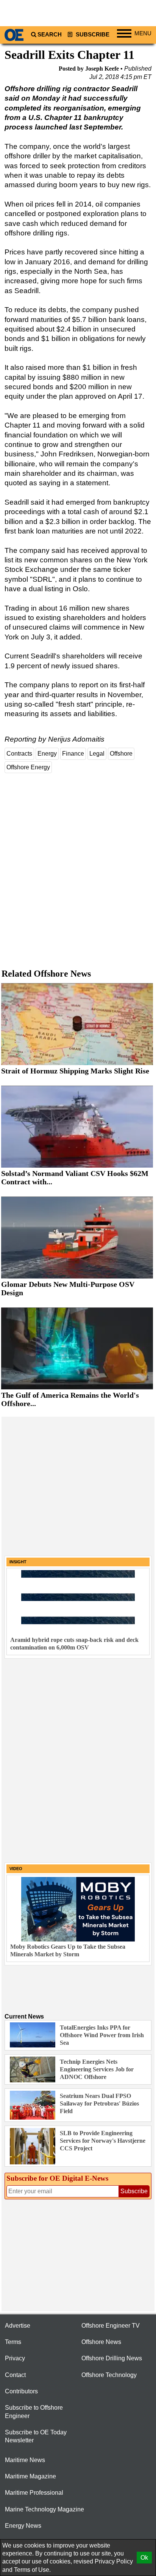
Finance (73, 754)
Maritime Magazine (30, 2476)
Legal (97, 754)
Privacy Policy (114, 2561)
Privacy (15, 2358)
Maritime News (25, 2460)
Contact (15, 2375)
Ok (144, 2558)
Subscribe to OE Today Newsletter (36, 2436)
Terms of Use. (32, 2570)
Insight (18, 1562)
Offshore (121, 754)
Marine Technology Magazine (44, 2509)
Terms (13, 2342)
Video (16, 1869)
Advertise (18, 2326)
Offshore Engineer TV (111, 2326)
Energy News (23, 2526)
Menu (143, 33)
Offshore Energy (28, 767)
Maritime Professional (34, 2493)
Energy (47, 754)
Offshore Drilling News (112, 2358)
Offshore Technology (109, 2375)
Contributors (21, 2391)
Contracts (19, 754)
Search (50, 35)
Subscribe (92, 35)
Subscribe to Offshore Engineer (34, 2412)
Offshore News (101, 2342)
